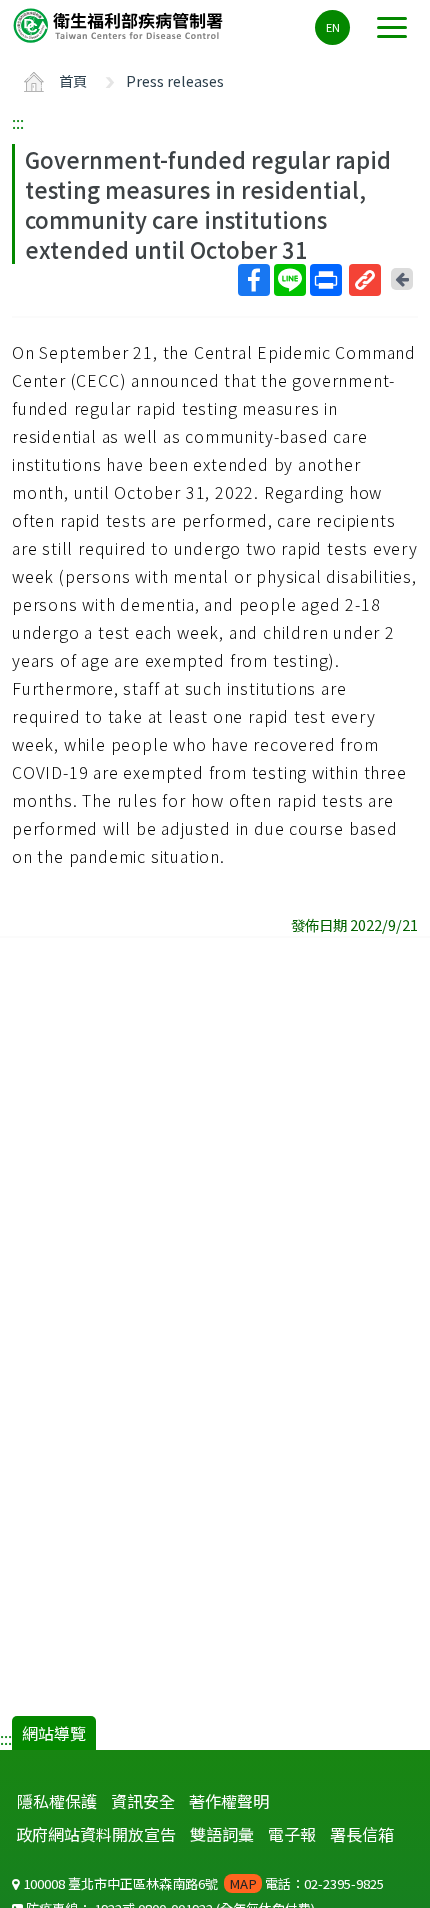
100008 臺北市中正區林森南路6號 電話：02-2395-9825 (202, 1883)
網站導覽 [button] (54, 1733)
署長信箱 (362, 1834)
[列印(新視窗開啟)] (326, 280)
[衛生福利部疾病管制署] (120, 24)
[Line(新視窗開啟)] (290, 280)
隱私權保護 (57, 1801)
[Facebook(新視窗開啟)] (254, 280)
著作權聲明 (229, 1801)
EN (333, 27)
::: (18, 122)
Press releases (175, 80)
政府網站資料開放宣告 (96, 1834)
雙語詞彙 (222, 1834)
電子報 (292, 1834)
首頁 (73, 80)
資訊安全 (143, 1801)
